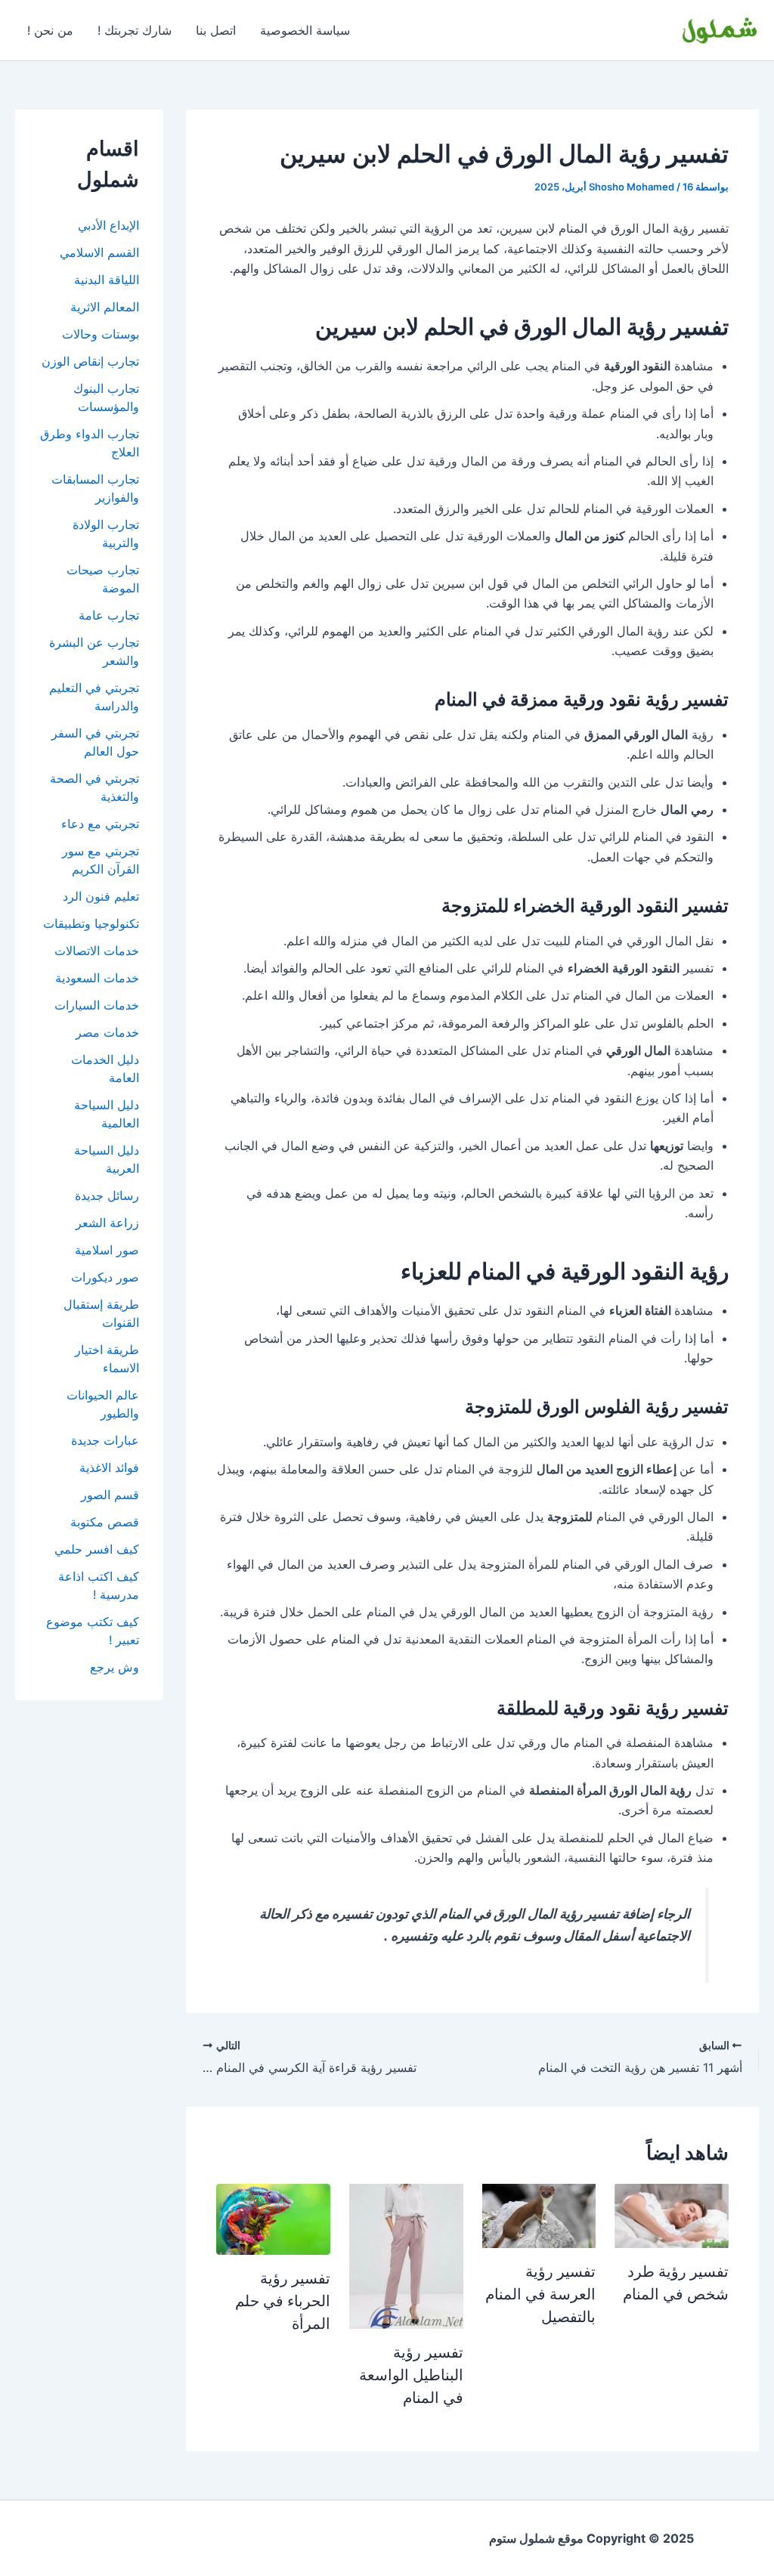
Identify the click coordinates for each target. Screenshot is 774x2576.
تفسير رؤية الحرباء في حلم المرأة (283, 2301)
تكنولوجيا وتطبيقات (91, 923)
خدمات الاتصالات (97, 951)
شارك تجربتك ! (135, 30)
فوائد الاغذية (109, 1467)
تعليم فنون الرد (101, 896)
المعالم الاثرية (105, 307)
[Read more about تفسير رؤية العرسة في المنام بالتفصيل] (539, 2215)
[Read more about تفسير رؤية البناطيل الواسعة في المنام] (406, 2256)
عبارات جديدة (105, 1440)
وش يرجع (115, 1667)
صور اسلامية (107, 1250)
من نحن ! (50, 30)
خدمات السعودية (97, 978)
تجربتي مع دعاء (100, 824)
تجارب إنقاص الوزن (90, 361)
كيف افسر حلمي (97, 1549)
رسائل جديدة (107, 1195)
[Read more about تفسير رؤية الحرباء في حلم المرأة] (273, 2219)
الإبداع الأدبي (108, 225)
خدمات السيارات (97, 1005)
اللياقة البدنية (107, 280)
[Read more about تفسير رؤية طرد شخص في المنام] (672, 2215)
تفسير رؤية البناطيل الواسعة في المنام (411, 2375)
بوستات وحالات (101, 334)
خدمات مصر (107, 1032)
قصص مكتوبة (105, 1522)
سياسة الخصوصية (305, 30)
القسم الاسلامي (99, 252)
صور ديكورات (105, 1277)
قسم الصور (110, 1495)
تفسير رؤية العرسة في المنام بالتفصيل (540, 2294)
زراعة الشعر (107, 1223)
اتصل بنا (216, 30)
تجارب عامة (109, 615)
